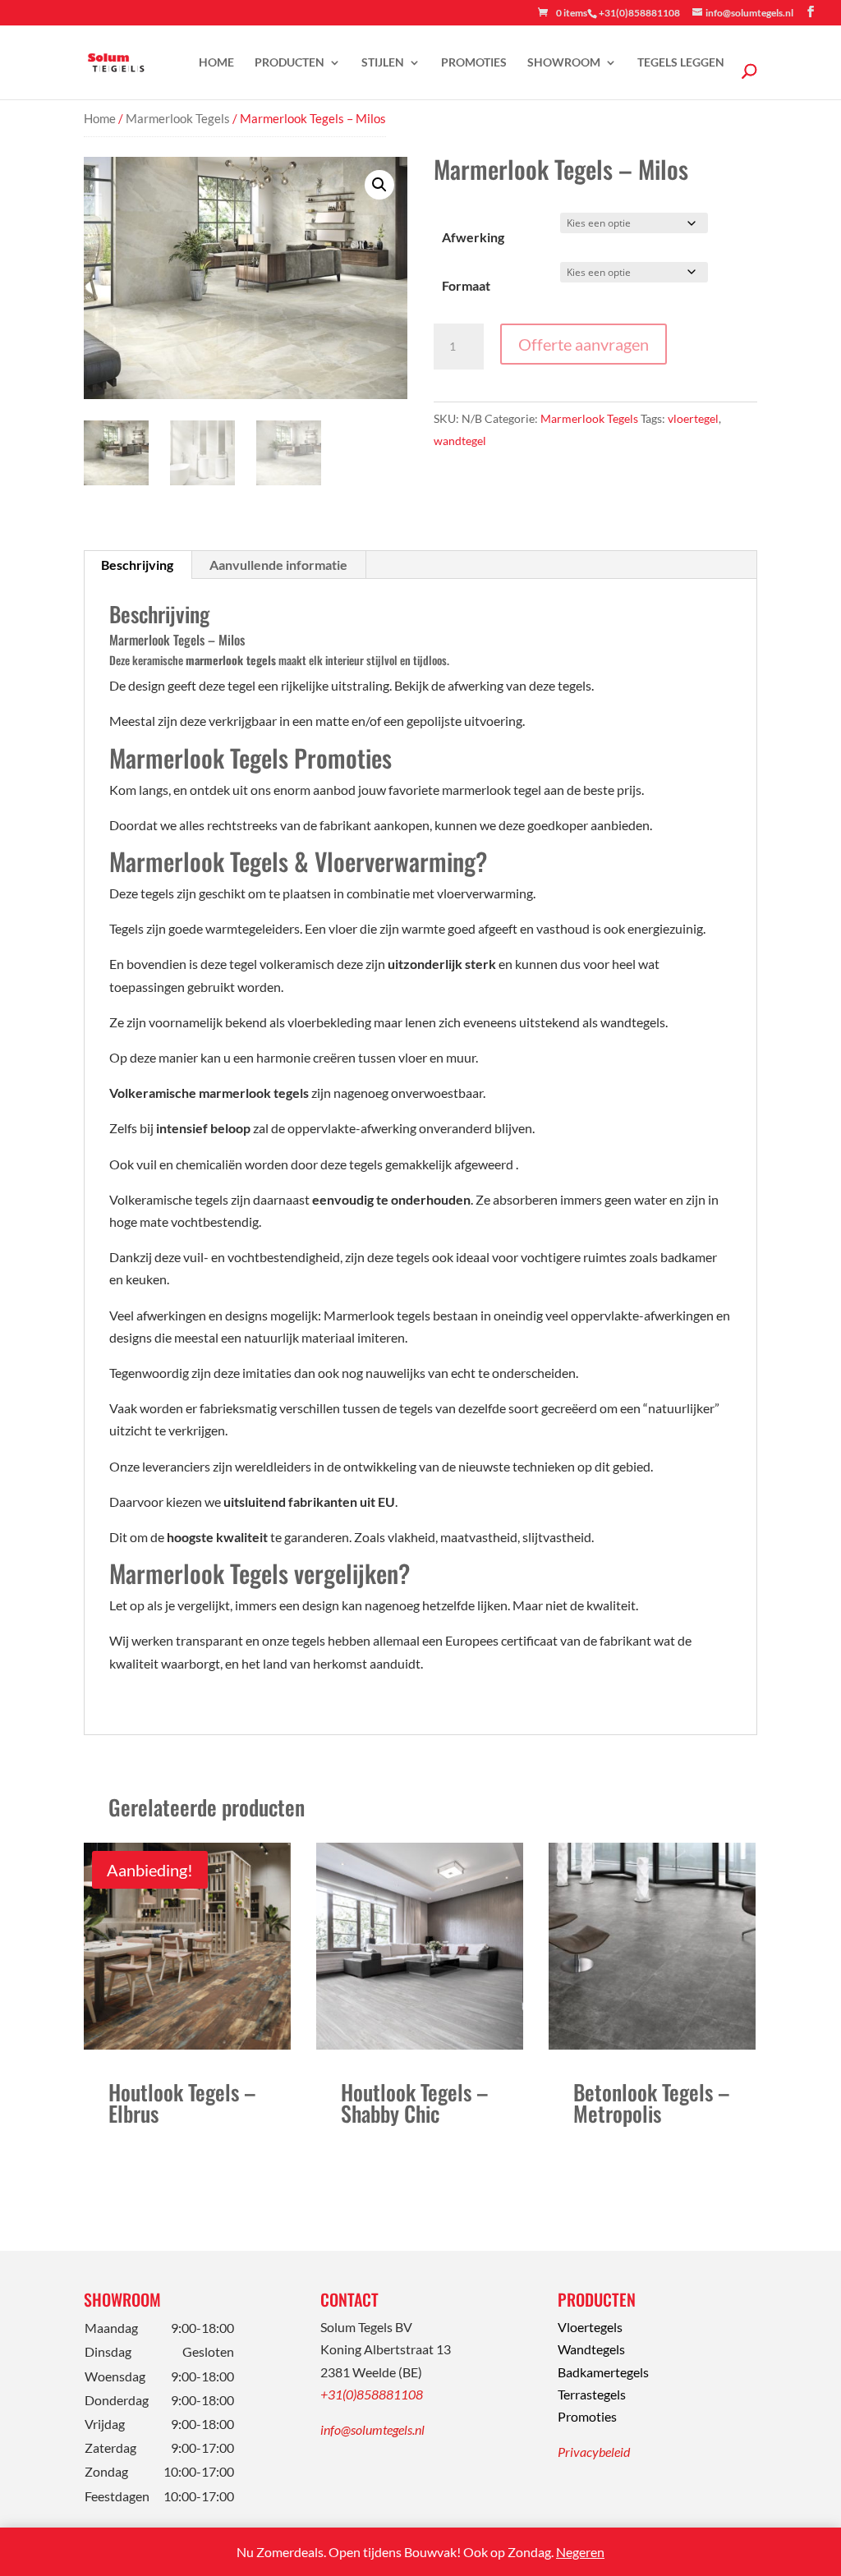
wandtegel (460, 441)
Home (216, 63)
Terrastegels (592, 2394)
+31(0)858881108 (372, 2394)
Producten (290, 63)
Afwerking (473, 237)
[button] (379, 185)
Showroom (564, 63)
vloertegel (693, 418)
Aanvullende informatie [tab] (278, 565)
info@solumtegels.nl (372, 2429)
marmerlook (216, 660)
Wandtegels (591, 2349)
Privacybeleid (594, 2452)
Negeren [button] (580, 2552)
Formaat (466, 285)
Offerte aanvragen (584, 344)
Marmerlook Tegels (178, 118)
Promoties (474, 63)
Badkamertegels (603, 2372)
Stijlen (383, 63)
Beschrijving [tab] (137, 565)
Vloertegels (590, 2327)
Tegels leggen (681, 63)
